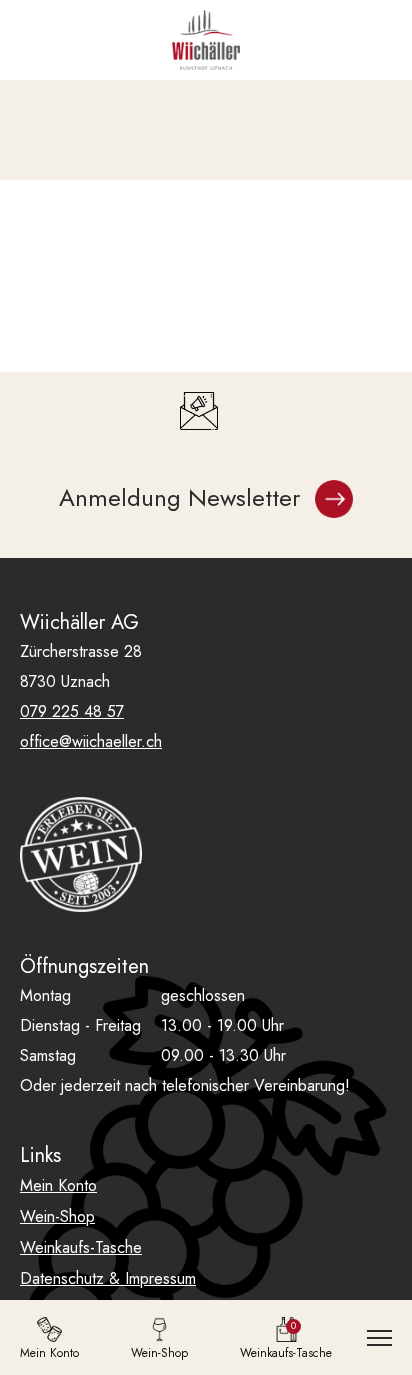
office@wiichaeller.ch (91, 741)
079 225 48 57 (72, 711)
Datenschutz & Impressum (108, 1278)
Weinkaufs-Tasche (81, 1247)
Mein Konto (58, 1185)
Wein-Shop (57, 1216)
